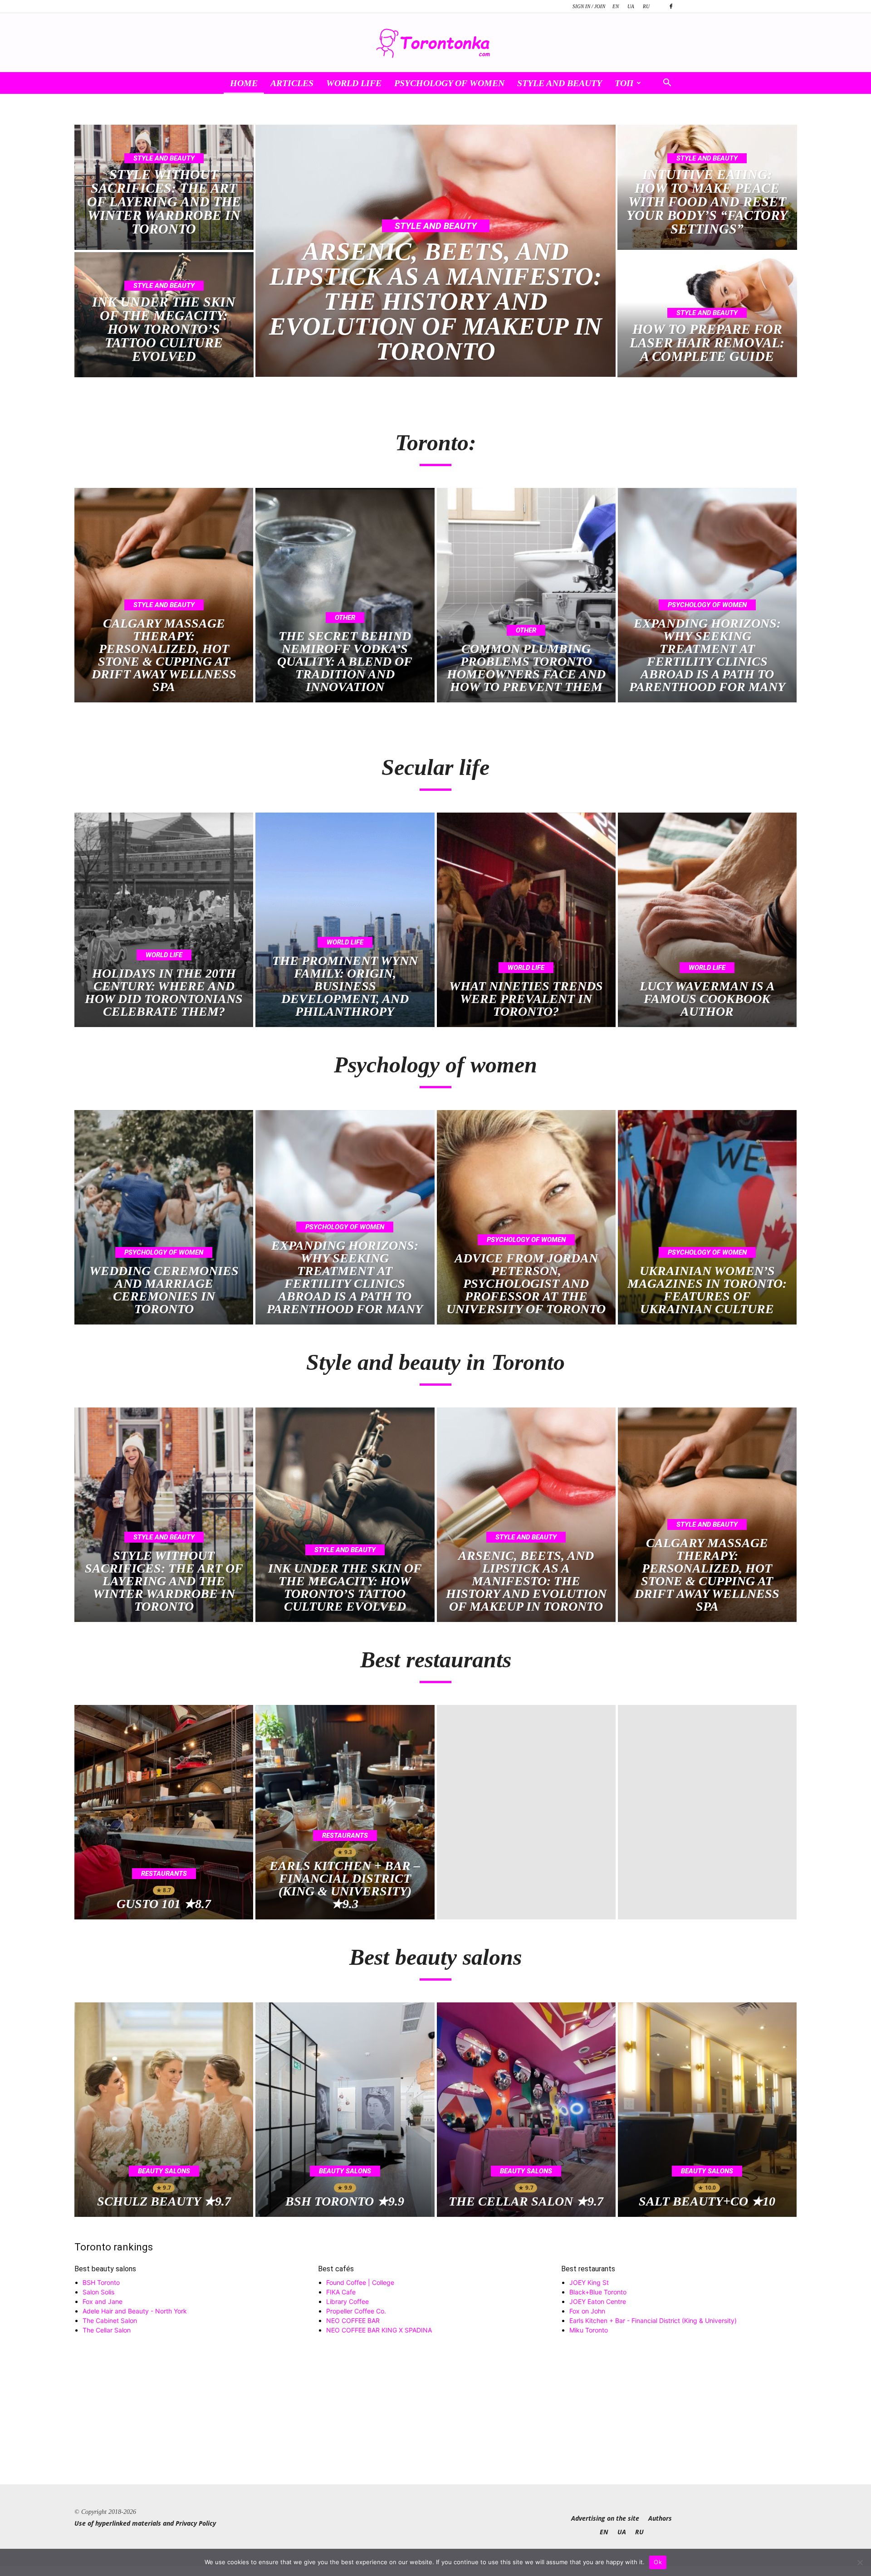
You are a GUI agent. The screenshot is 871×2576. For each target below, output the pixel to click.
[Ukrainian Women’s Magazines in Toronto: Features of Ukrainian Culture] (707, 1217)
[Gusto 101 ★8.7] (164, 1812)
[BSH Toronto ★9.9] (345, 2110)
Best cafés (336, 2269)
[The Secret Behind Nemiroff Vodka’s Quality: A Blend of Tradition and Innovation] (345, 595)
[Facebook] (671, 6)
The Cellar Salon (107, 2330)
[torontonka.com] (435, 43)
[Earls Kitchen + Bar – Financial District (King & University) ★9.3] (345, 1812)
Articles (292, 83)
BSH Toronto (101, 2282)
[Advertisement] (435, 2421)
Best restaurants (588, 2269)
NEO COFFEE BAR (353, 2320)
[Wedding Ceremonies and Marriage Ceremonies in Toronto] (164, 1217)
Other (345, 618)
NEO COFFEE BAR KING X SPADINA (379, 2330)
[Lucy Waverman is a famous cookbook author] (707, 920)
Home (244, 83)
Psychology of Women (449, 83)
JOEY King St (589, 2282)
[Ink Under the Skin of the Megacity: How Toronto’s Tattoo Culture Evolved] (164, 315)
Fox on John (587, 2311)
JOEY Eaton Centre (598, 2301)
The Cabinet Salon (110, 2320)
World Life (354, 83)
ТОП (624, 83)
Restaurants (164, 1874)
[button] (667, 84)
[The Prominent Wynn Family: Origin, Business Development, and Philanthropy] (345, 920)
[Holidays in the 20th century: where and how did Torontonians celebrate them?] (164, 920)
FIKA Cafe (341, 2292)
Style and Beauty (560, 83)
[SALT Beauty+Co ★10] (707, 2110)
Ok (658, 2562)
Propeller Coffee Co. (356, 2311)
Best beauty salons (105, 2269)
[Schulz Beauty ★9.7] (164, 2110)
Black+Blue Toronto (598, 2292)
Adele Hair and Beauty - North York (135, 2311)
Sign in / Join (589, 6)
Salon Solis (98, 2292)
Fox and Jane (103, 2301)
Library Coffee (347, 2301)
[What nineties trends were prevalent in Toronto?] (526, 920)
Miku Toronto (589, 2330)
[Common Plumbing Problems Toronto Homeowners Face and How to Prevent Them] (526, 595)
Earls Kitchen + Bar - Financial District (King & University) (653, 2320)
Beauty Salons (164, 2171)
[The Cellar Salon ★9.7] (526, 2110)
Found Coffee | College (360, 2282)
